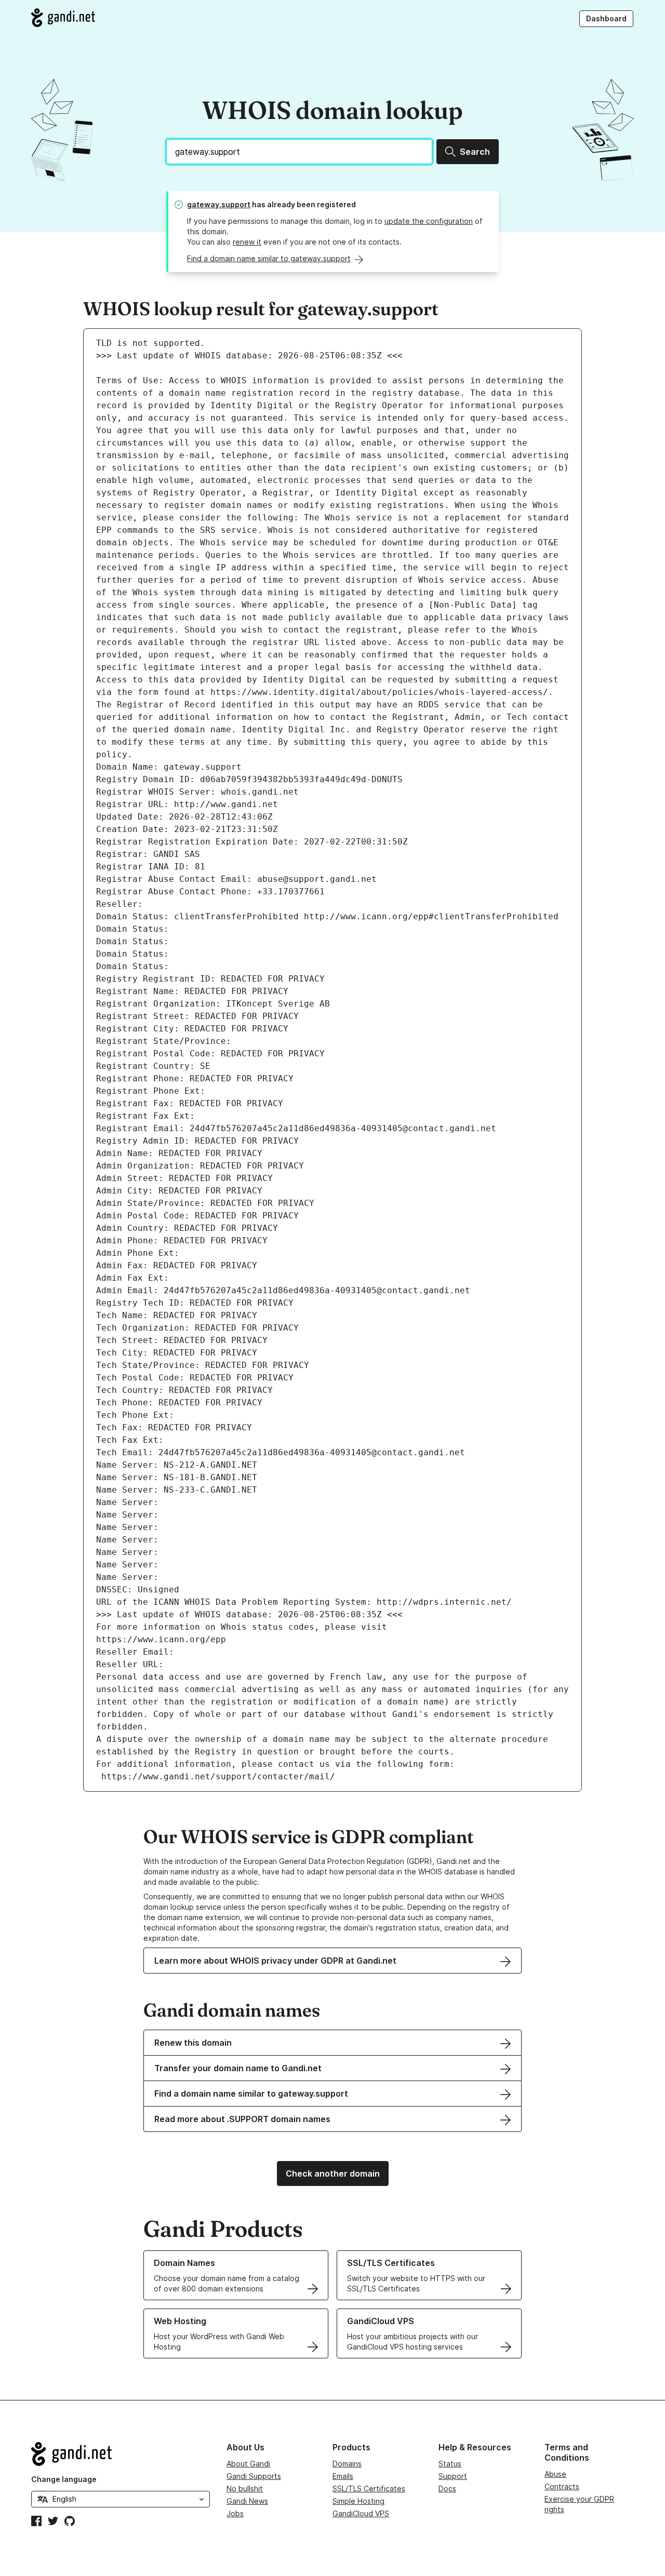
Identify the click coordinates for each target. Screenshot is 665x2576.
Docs (447, 2488)
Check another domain (333, 2173)
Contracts (562, 2486)
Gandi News (247, 2501)
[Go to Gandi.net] (63, 18)
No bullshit (245, 2488)
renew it (247, 242)
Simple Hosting (358, 2501)
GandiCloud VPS (361, 2513)
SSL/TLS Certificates (369, 2488)
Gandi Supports (254, 2476)
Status (450, 2464)
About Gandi (248, 2464)
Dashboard (606, 18)
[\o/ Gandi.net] (121, 2454)
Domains (347, 2464)
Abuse (555, 2474)
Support (453, 2476)
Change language (64, 2479)
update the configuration (429, 221)
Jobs (235, 2513)
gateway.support (219, 204)
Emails (343, 2476)
